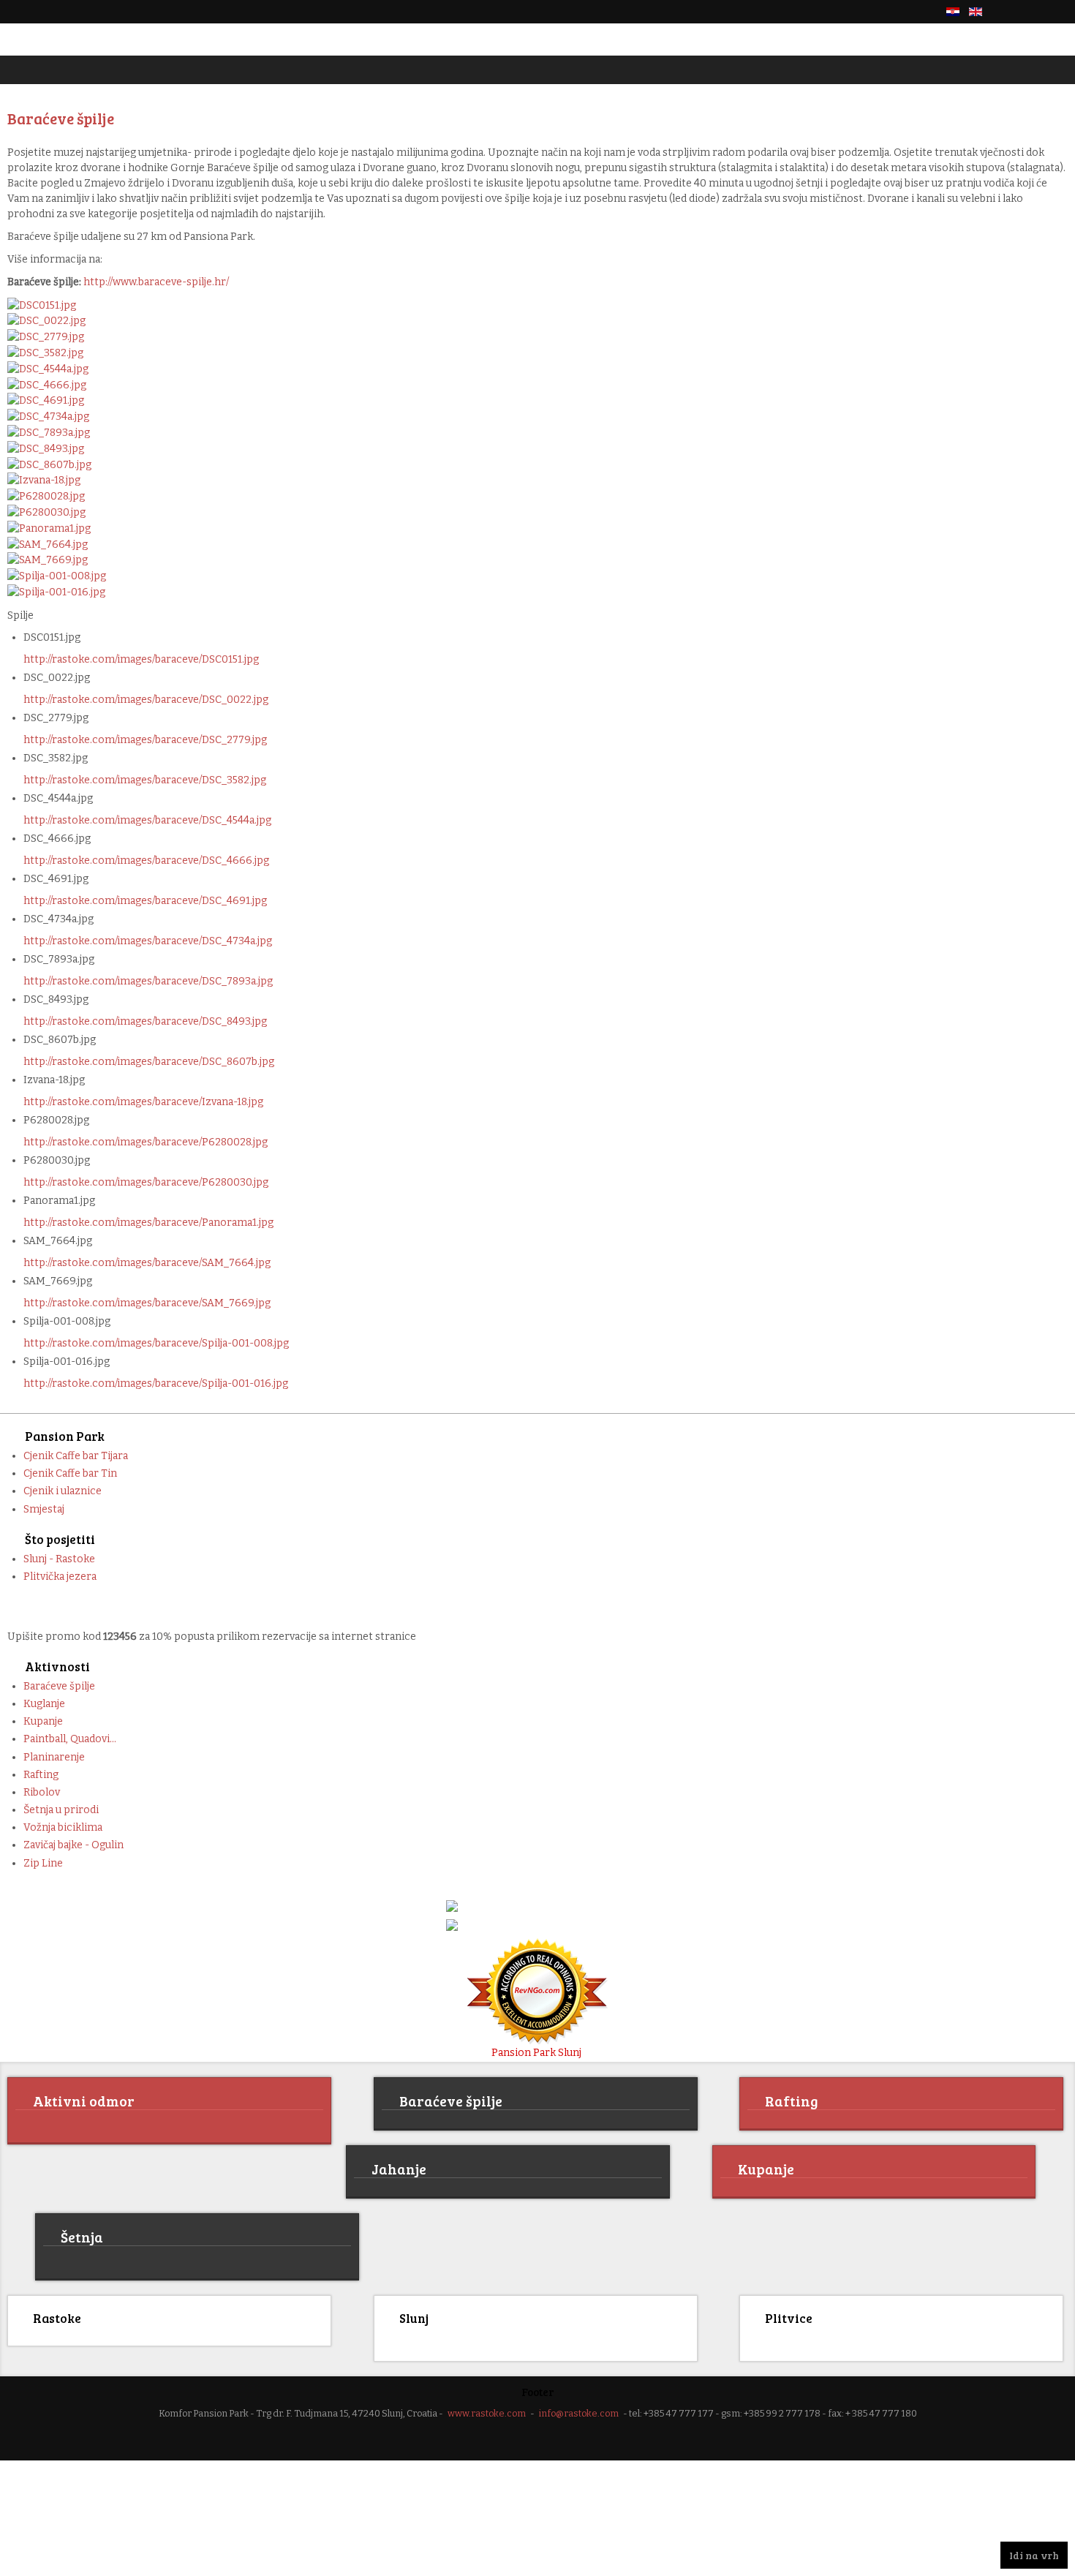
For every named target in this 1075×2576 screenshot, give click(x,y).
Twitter (1034, 12)
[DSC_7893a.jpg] (49, 432)
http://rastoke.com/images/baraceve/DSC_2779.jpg (145, 740)
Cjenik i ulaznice (63, 1491)
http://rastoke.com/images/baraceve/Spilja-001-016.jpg (156, 1383)
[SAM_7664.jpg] (48, 544)
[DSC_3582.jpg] (45, 352)
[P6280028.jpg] (46, 496)
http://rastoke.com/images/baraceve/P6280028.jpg (146, 1142)
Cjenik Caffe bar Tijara (76, 1456)
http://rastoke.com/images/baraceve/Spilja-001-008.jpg (156, 1343)
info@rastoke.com (579, 2411)
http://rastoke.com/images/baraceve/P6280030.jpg (146, 1182)
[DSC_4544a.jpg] (48, 368)
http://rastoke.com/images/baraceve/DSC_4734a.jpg (148, 941)
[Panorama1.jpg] (49, 528)
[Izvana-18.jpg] (44, 480)
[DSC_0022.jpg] (46, 321)
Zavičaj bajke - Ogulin (73, 1845)
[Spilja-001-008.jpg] (57, 575)
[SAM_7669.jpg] (48, 560)
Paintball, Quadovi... (70, 1739)
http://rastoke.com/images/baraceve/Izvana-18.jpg (143, 1102)
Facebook (1009, 12)
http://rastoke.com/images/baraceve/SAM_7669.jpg (147, 1303)
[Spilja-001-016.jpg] (56, 591)
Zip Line (43, 1863)
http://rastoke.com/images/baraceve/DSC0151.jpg (141, 659)
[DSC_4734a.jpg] (48, 416)
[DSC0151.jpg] (42, 305)
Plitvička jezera (60, 1577)
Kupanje (43, 1721)
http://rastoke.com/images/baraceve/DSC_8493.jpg (145, 1021)
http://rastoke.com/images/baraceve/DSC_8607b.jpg (149, 1062)
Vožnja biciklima (63, 1827)
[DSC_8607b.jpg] (49, 464)
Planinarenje (54, 1757)
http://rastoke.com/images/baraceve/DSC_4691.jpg (145, 901)
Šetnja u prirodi (61, 1810)
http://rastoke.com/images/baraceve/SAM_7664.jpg (147, 1263)
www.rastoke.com (487, 2411)
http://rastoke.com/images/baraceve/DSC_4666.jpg (146, 860)
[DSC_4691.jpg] (46, 400)
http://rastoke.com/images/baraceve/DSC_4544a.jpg (147, 820)
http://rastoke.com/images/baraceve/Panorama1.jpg (148, 1223)
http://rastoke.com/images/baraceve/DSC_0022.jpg (146, 700)
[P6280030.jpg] (46, 512)
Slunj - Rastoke (59, 1559)
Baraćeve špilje (59, 1686)
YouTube (1059, 12)
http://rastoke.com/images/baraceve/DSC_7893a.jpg (148, 981)
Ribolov (42, 1792)
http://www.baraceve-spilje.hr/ (156, 282)
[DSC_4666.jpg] (47, 384)
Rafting (41, 1775)
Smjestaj (44, 1509)
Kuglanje (44, 1704)
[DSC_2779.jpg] (46, 336)
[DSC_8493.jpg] (46, 448)
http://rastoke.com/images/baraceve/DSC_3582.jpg (145, 780)
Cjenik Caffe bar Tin (70, 1473)
